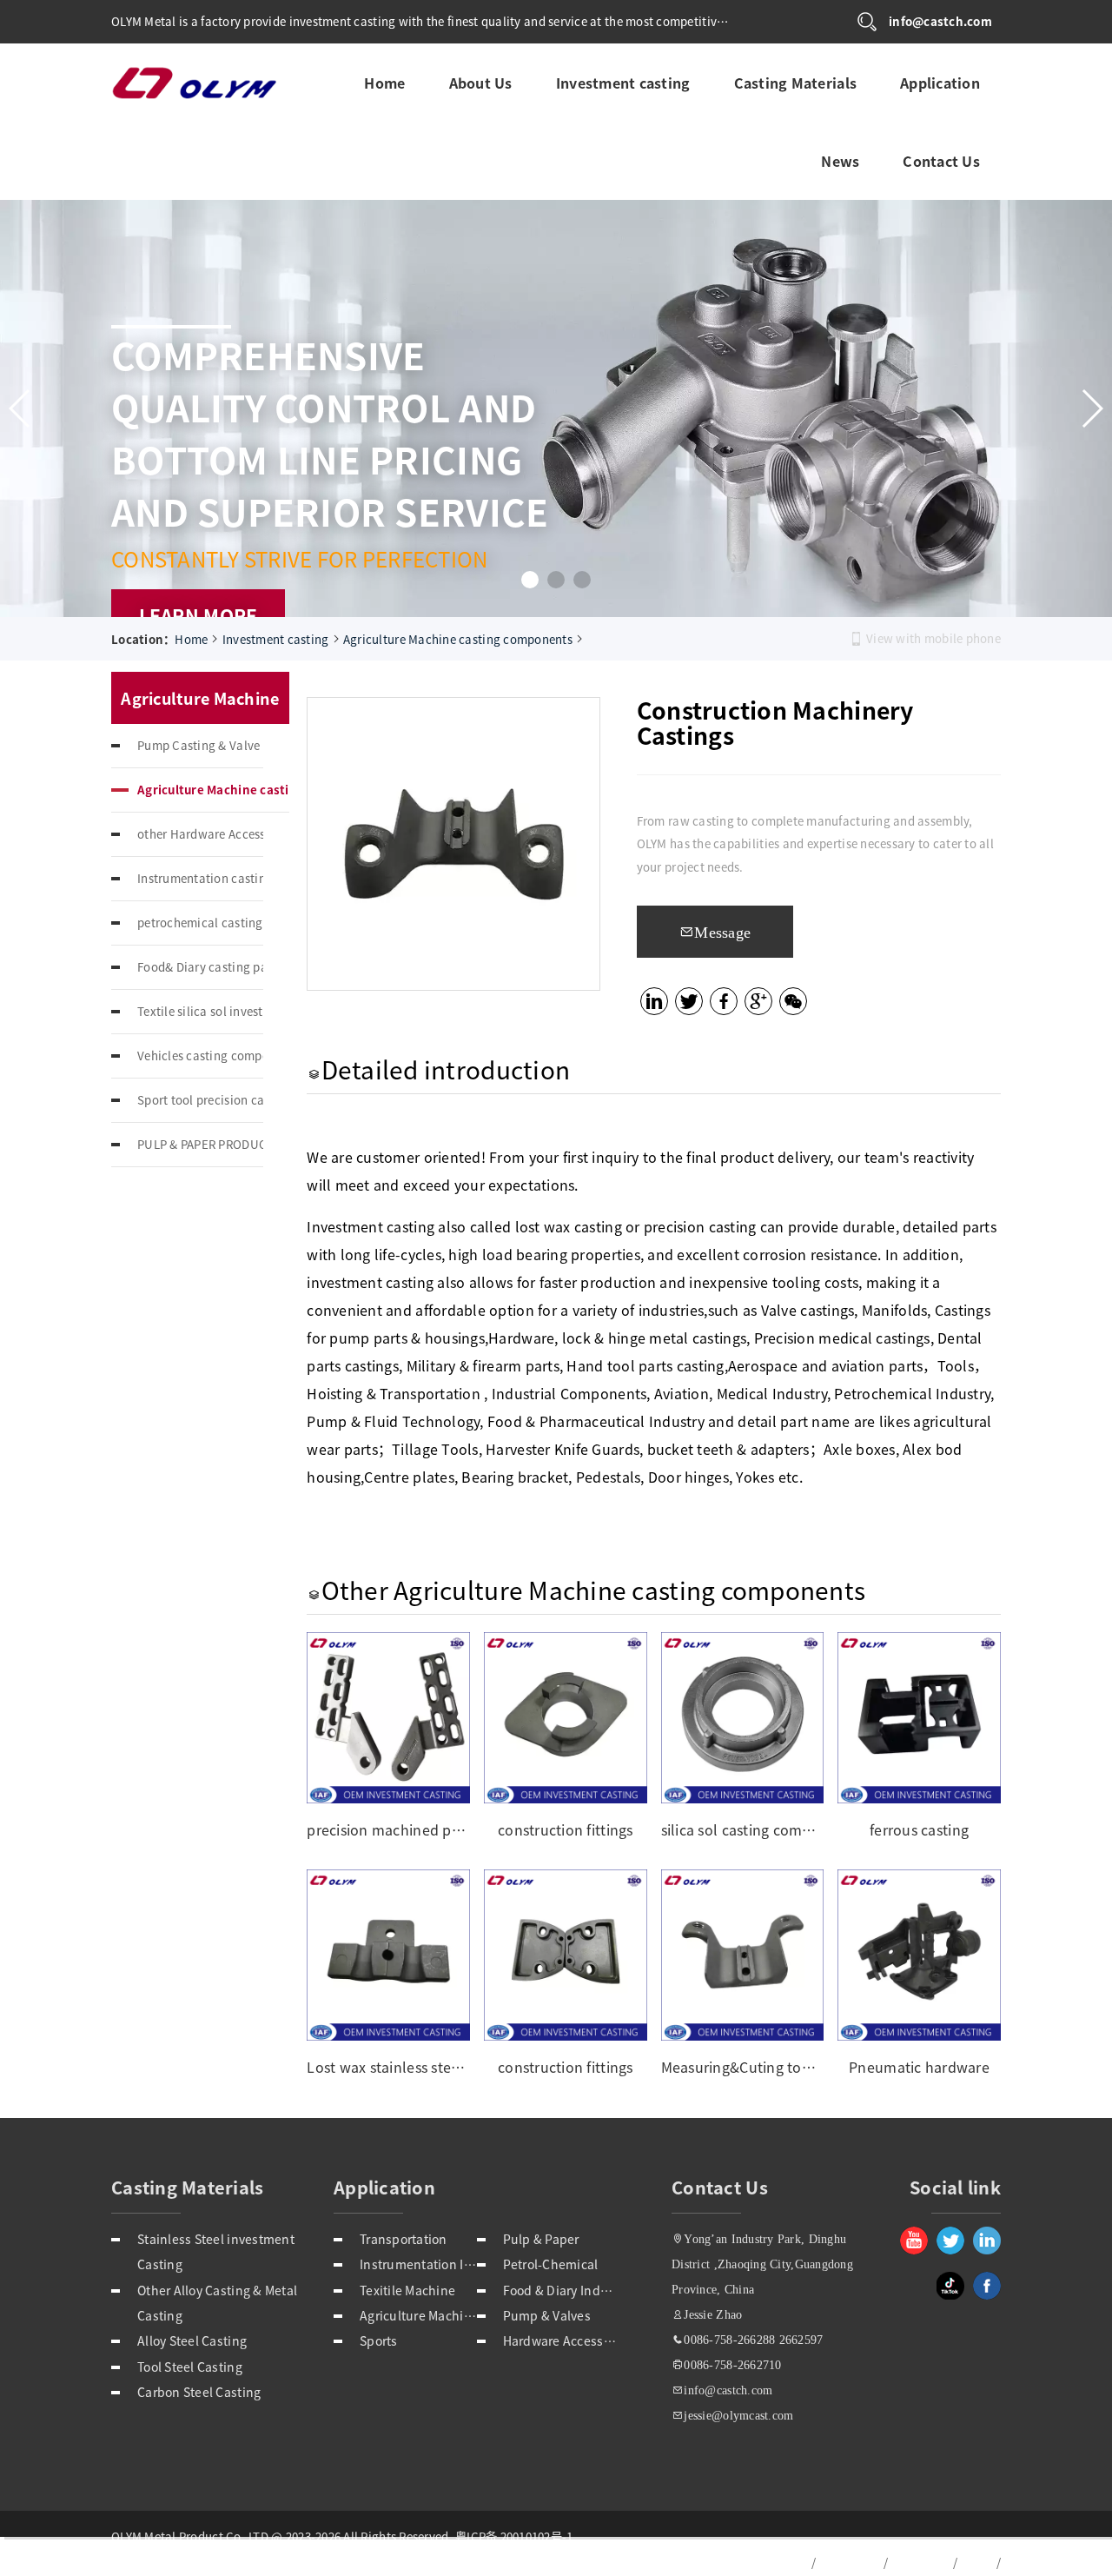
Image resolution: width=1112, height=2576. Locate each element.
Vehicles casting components (200, 1056)
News (839, 158)
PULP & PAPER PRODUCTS (200, 1144)
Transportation (404, 2239)
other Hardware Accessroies (200, 834)
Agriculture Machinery (418, 2315)
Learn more (199, 615)
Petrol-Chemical (551, 2264)
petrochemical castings (200, 923)
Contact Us (940, 158)
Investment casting (622, 80)
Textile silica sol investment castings (200, 1011)
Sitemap (849, 2563)
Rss (976, 2563)
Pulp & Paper (541, 2239)
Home (384, 80)
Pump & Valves (547, 2315)
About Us (480, 80)
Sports (379, 2340)
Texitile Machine (407, 2290)
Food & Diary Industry (562, 2290)
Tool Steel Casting (190, 2367)
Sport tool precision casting (200, 1100)
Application (939, 80)
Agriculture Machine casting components (458, 639)
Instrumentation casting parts (200, 878)
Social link (955, 2187)
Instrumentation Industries (418, 2264)
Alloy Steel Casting (192, 2340)
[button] (530, 580)
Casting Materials (795, 80)
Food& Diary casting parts (200, 967)
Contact (919, 2563)
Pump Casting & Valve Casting (200, 745)
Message (722, 932)
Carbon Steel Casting (199, 2392)
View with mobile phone (933, 638)
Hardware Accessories (562, 2340)
